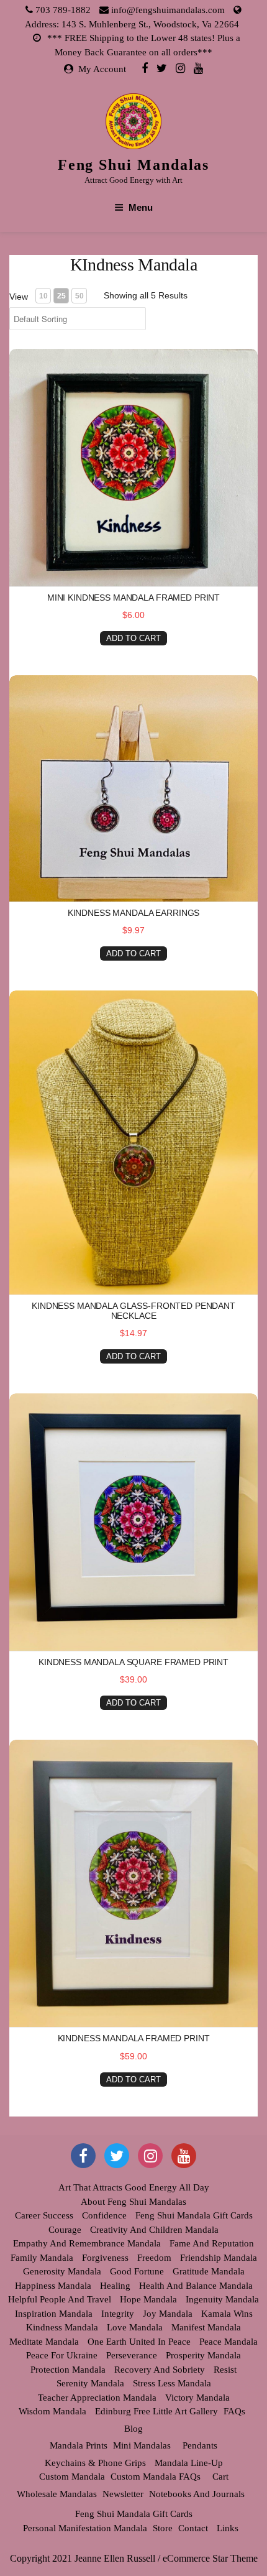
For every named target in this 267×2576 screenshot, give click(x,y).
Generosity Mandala (62, 2271)
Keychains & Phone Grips (95, 2463)
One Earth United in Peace (139, 2342)
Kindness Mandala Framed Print (134, 2038)
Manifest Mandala (206, 2327)
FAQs (234, 2411)
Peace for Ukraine (62, 2355)
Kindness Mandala (62, 2327)
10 (43, 296)
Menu (141, 207)
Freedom (154, 2258)
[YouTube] (184, 2156)
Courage (65, 2230)
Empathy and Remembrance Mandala (87, 2243)
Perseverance (132, 2355)
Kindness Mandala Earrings (134, 913)
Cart (220, 2477)
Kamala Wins (227, 2314)
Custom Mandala (72, 2477)
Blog (133, 2429)
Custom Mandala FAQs (156, 2477)
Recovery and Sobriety (160, 2370)
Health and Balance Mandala (196, 2286)
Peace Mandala (229, 2342)
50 (79, 296)
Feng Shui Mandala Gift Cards (194, 2215)
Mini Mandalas (142, 2445)
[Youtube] (198, 68)
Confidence (104, 2215)
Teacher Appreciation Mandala (97, 2398)
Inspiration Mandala (54, 2314)
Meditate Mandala (44, 2342)
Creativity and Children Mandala (154, 2230)
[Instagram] (180, 68)
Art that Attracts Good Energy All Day (134, 2187)
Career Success (44, 2215)
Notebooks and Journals (197, 2494)
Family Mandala (42, 2258)
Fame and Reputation (212, 2243)
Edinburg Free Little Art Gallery (156, 2411)
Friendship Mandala (219, 2258)
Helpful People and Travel (60, 2299)
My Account (102, 69)
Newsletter (123, 2494)
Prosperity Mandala (203, 2355)
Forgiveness (105, 2258)
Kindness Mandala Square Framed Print (133, 1662)
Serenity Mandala (90, 2383)
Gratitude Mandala (209, 2271)
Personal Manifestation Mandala (85, 2528)
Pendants (200, 2445)
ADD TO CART (133, 638)
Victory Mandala (197, 2398)
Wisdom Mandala (52, 2411)
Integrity (118, 2314)
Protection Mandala (68, 2370)
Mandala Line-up (189, 2463)
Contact (193, 2528)
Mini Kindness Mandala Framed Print (133, 598)
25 (61, 296)
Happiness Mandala (53, 2286)
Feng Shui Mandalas (134, 165)
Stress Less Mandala (172, 2383)
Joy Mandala (168, 2314)
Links (228, 2528)
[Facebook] (145, 68)
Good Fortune (137, 2271)
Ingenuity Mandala (222, 2299)
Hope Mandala (148, 2299)
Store (163, 2528)
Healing (115, 2286)
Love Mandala (135, 2327)
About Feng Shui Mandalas (133, 2202)
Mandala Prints (79, 2445)
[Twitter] (162, 68)
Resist (225, 2370)
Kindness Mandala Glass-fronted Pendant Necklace (133, 1310)
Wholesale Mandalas (57, 2494)
